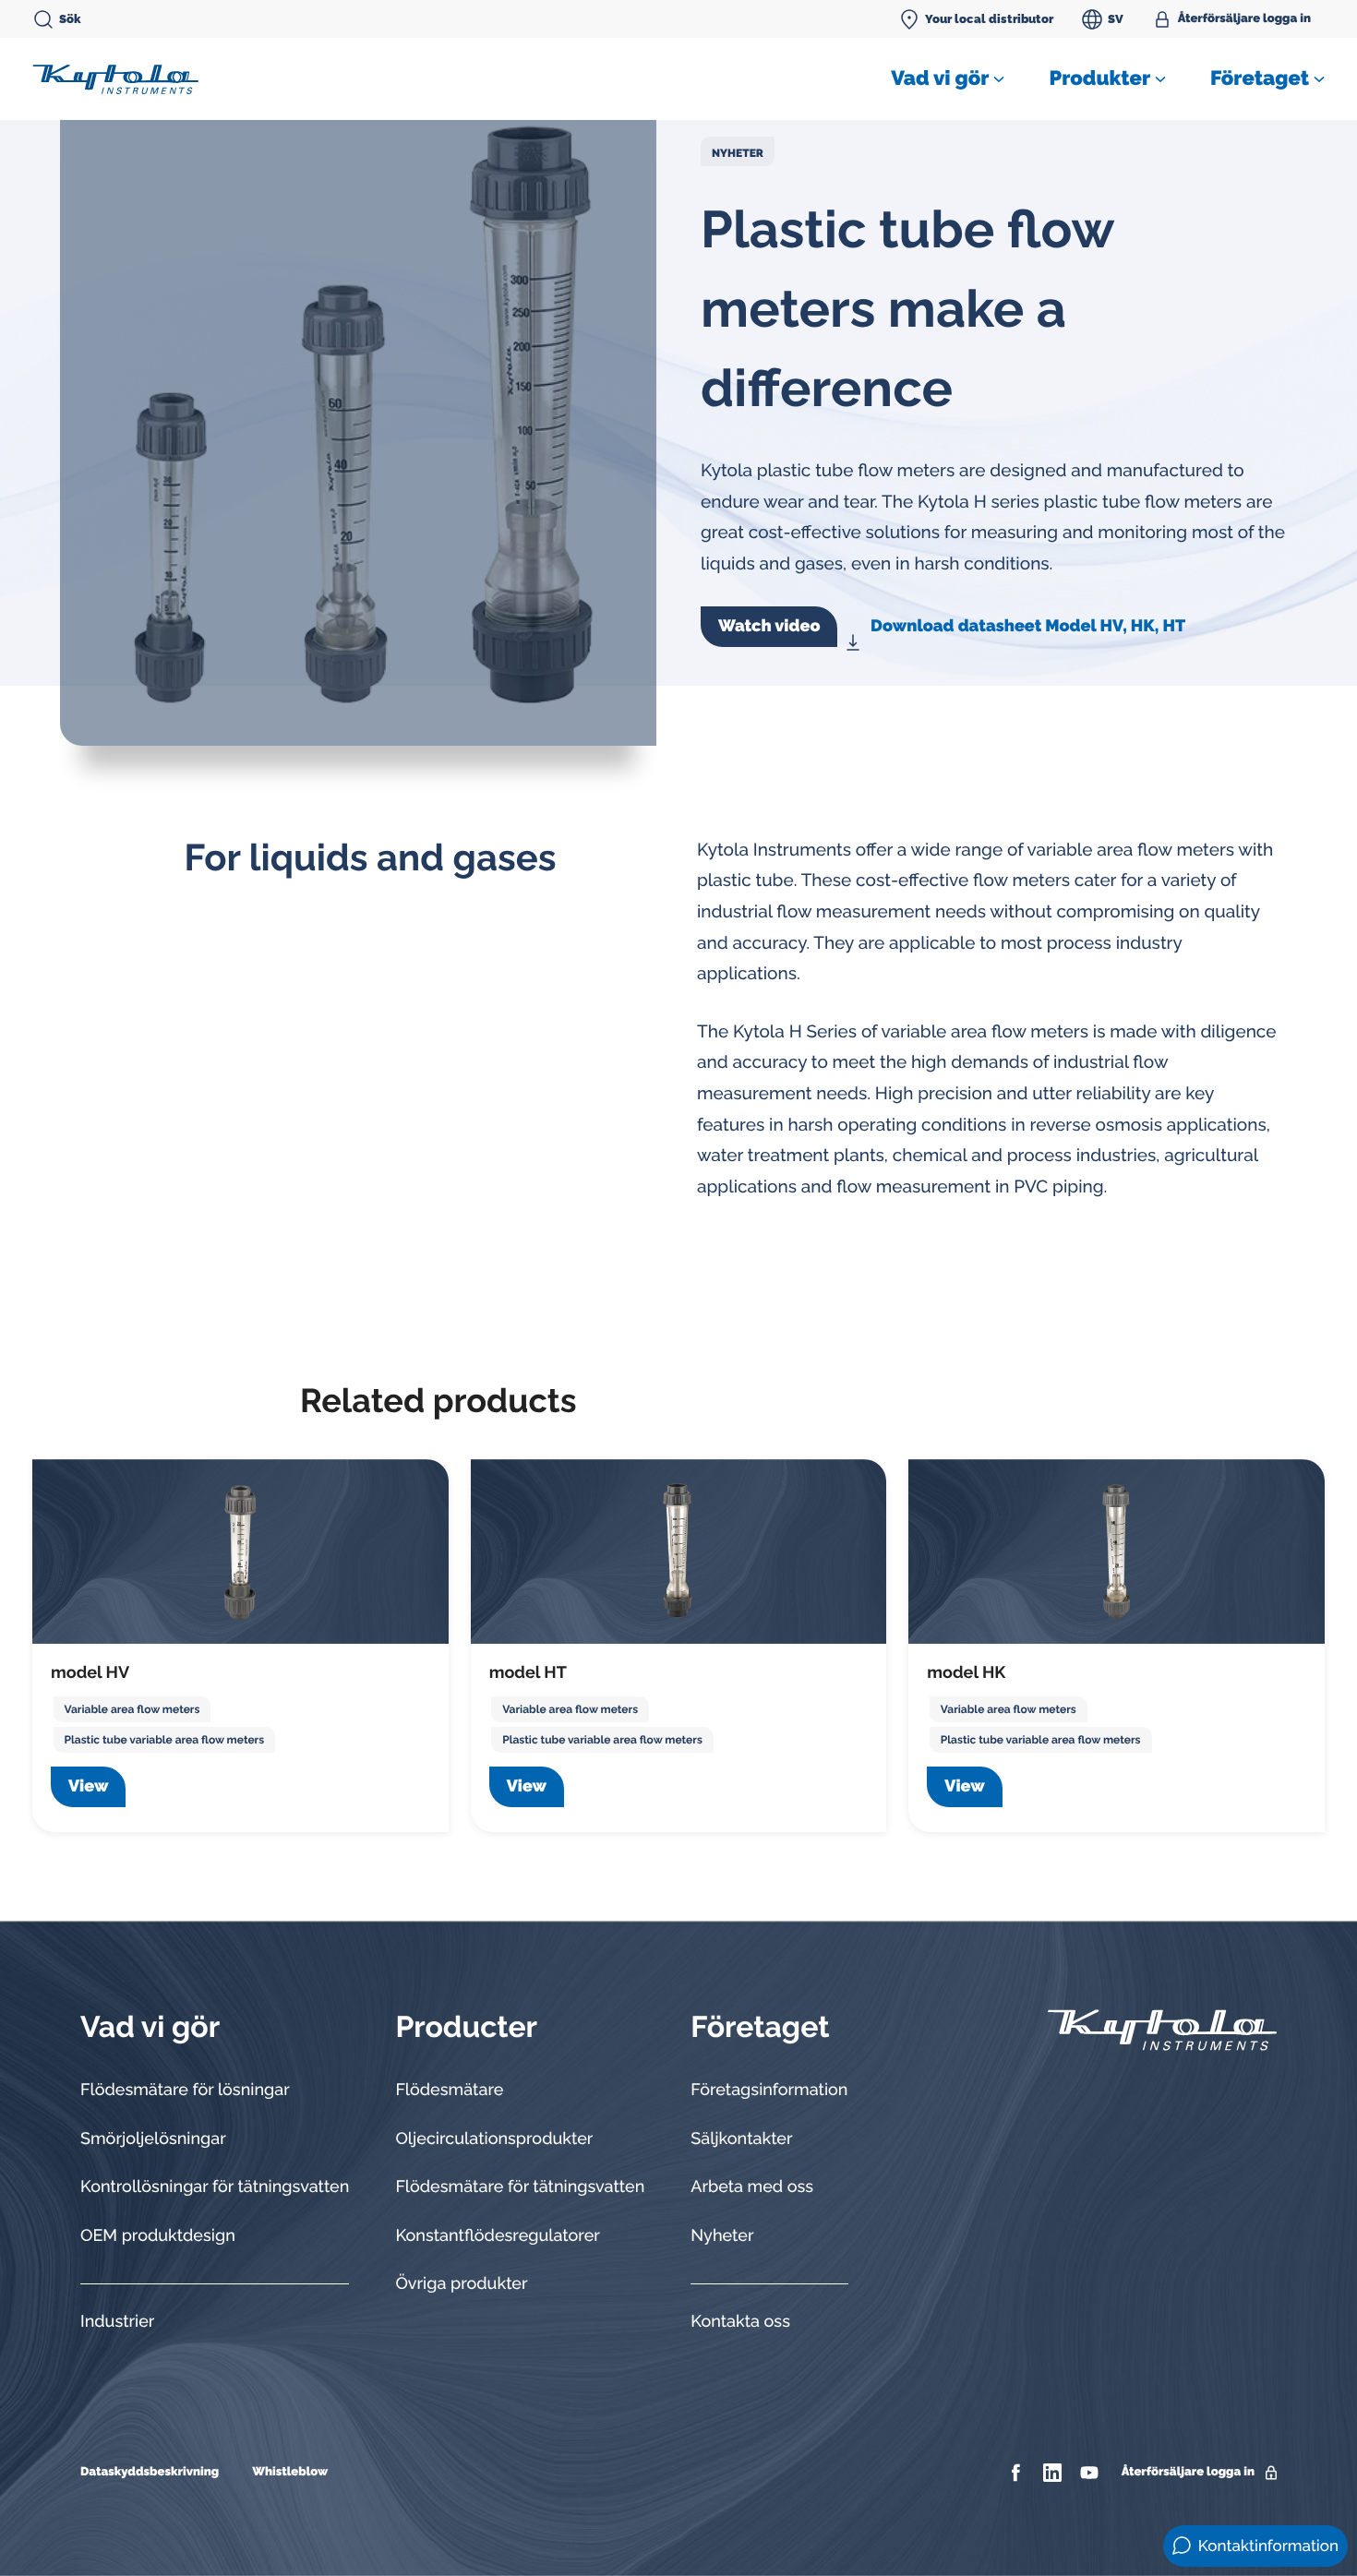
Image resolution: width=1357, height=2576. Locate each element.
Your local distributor (989, 19)
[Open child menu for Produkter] (1160, 79)
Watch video (769, 626)
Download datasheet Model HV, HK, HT (1028, 626)
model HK (966, 1673)
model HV (90, 1673)
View (88, 1786)
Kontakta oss (740, 2322)
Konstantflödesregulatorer (497, 2236)
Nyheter (738, 153)
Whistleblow (290, 2472)
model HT (528, 1673)
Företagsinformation (769, 2090)
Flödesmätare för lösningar (185, 2090)
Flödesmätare (449, 2090)
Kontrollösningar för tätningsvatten (215, 2187)
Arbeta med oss (752, 2187)
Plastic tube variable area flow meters (165, 1740)
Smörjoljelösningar (153, 2139)
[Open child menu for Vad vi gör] (999, 79)
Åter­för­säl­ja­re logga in (1244, 19)
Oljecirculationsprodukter (494, 2139)
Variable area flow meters (132, 1709)
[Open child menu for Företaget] (1319, 79)
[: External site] (1018, 2473)
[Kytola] (115, 78)
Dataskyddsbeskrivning (150, 2472)
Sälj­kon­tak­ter (741, 2139)
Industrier (117, 2322)
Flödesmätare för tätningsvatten (520, 2187)
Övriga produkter (461, 2284)
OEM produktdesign (158, 2236)
